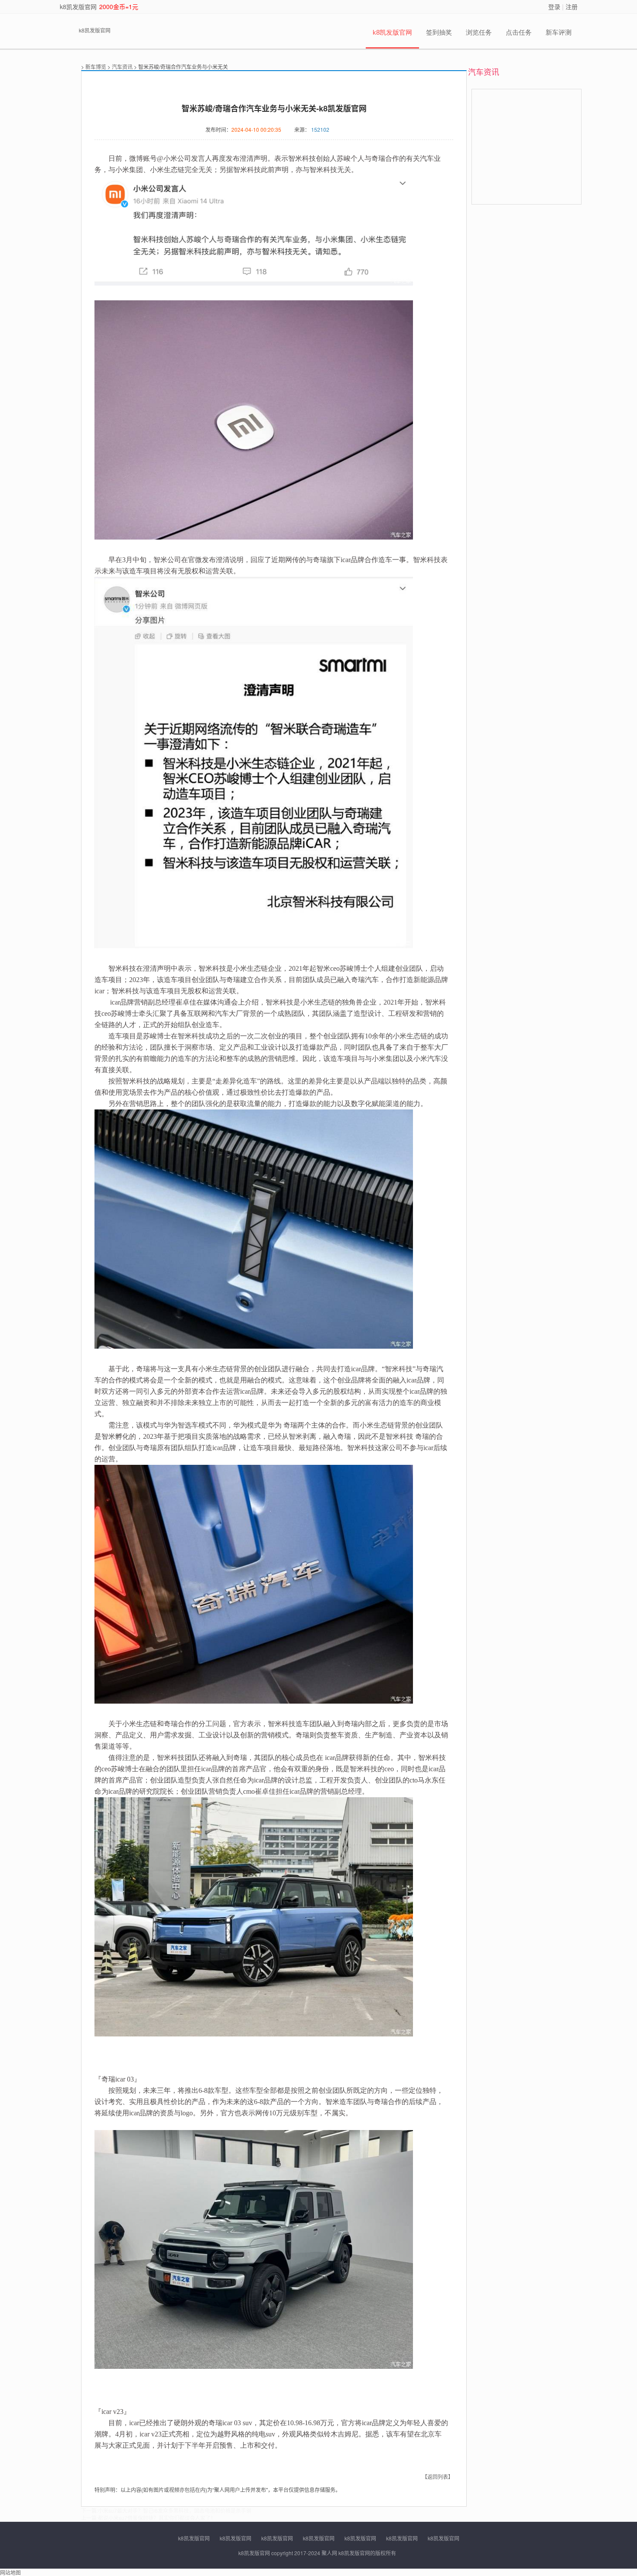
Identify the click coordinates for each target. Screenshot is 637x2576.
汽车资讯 (122, 67)
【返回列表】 (438, 2477)
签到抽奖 (439, 32)
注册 (572, 7)
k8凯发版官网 (78, 7)
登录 (554, 7)
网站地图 (10, 2572)
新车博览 (96, 67)
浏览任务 (479, 32)
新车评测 (559, 32)
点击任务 (519, 32)
